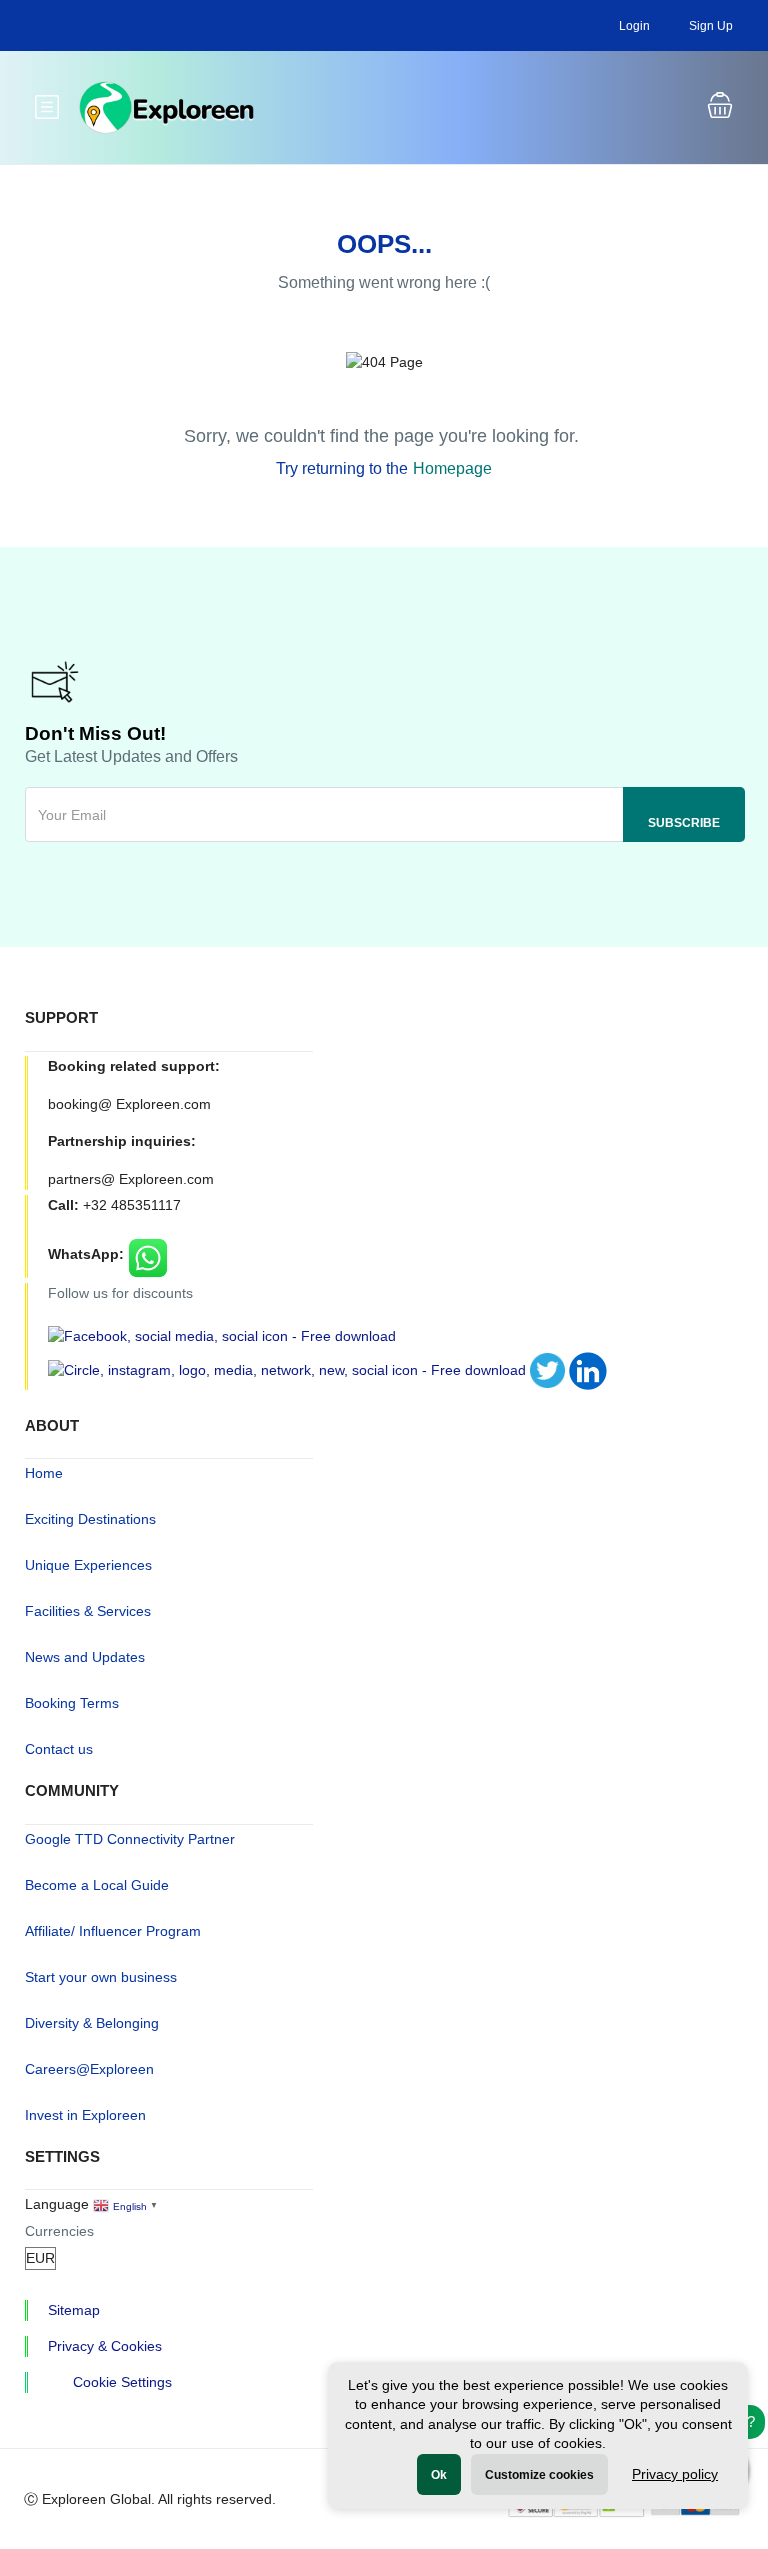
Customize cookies (539, 2475)
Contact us (59, 1749)
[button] (720, 108)
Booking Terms (72, 1703)
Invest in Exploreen (85, 2115)
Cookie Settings (122, 2382)
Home (44, 1473)
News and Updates (85, 1657)
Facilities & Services (88, 1611)
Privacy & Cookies (105, 2346)
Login (634, 26)
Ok (439, 2475)
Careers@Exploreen (89, 2069)
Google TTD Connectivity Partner (130, 1839)
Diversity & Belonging (92, 2023)
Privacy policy (675, 2474)
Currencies (59, 2231)
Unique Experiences (88, 1565)
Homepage (452, 468)
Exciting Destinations (90, 1519)
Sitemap (74, 2310)
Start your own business (101, 1977)
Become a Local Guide (97, 1885)
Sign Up (711, 26)
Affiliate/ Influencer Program (113, 1931)
